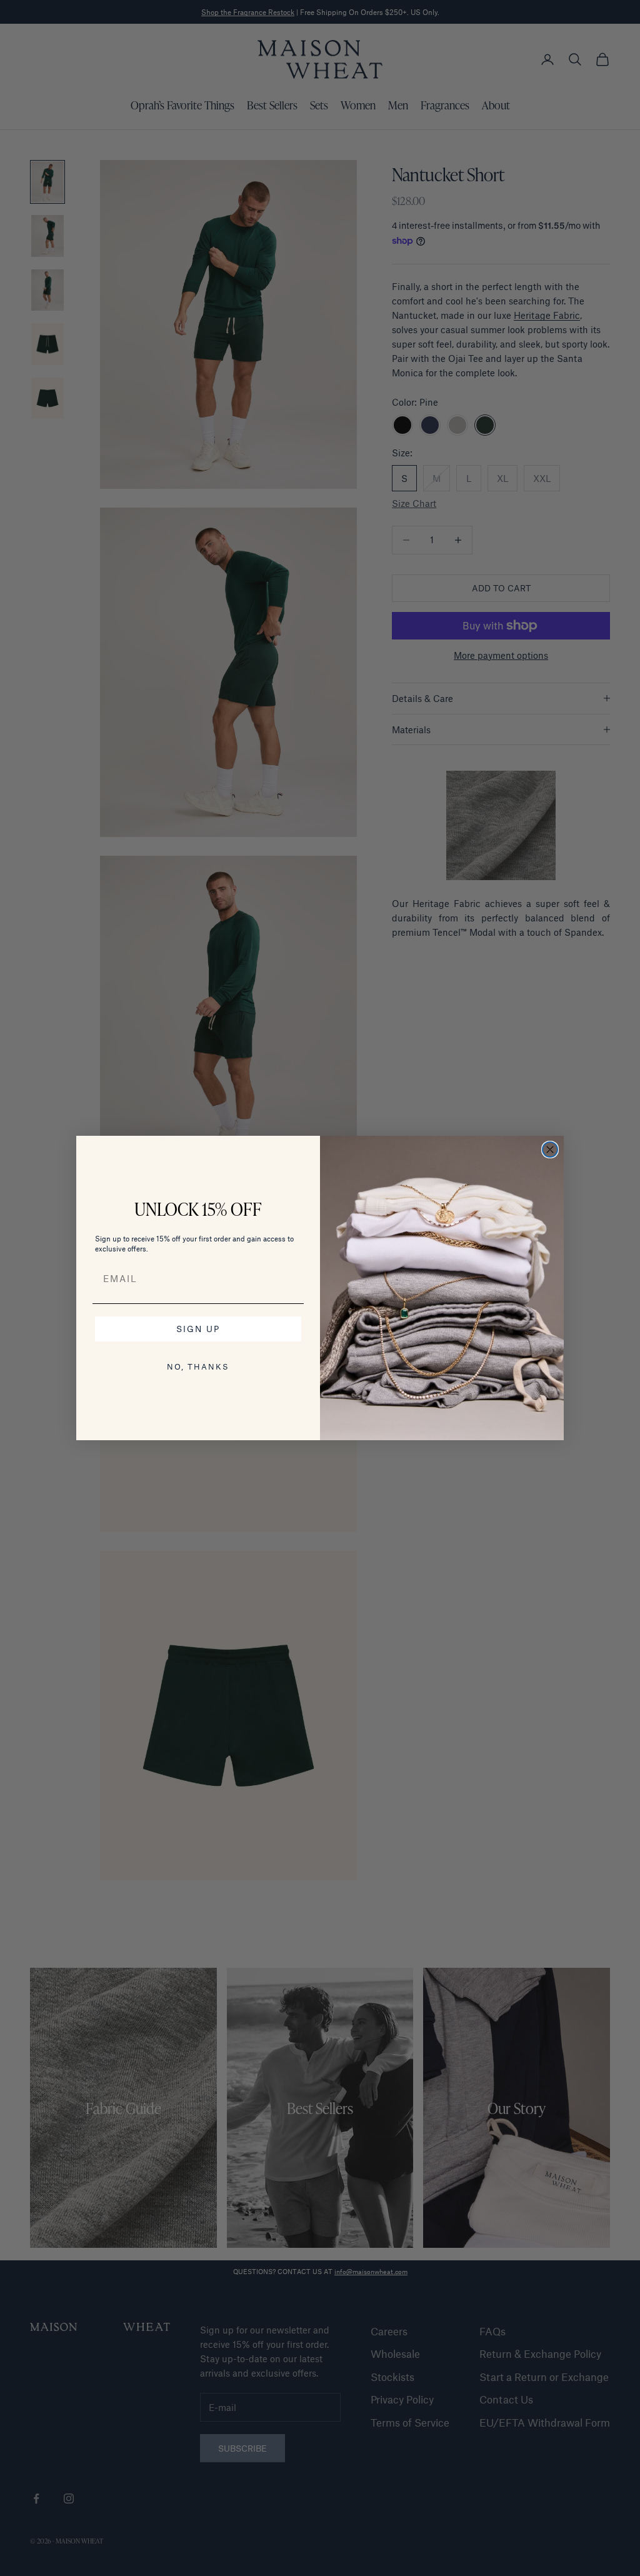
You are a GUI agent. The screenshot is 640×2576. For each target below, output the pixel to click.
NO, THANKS (198, 1366)
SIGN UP (198, 1329)
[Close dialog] (550, 1150)
